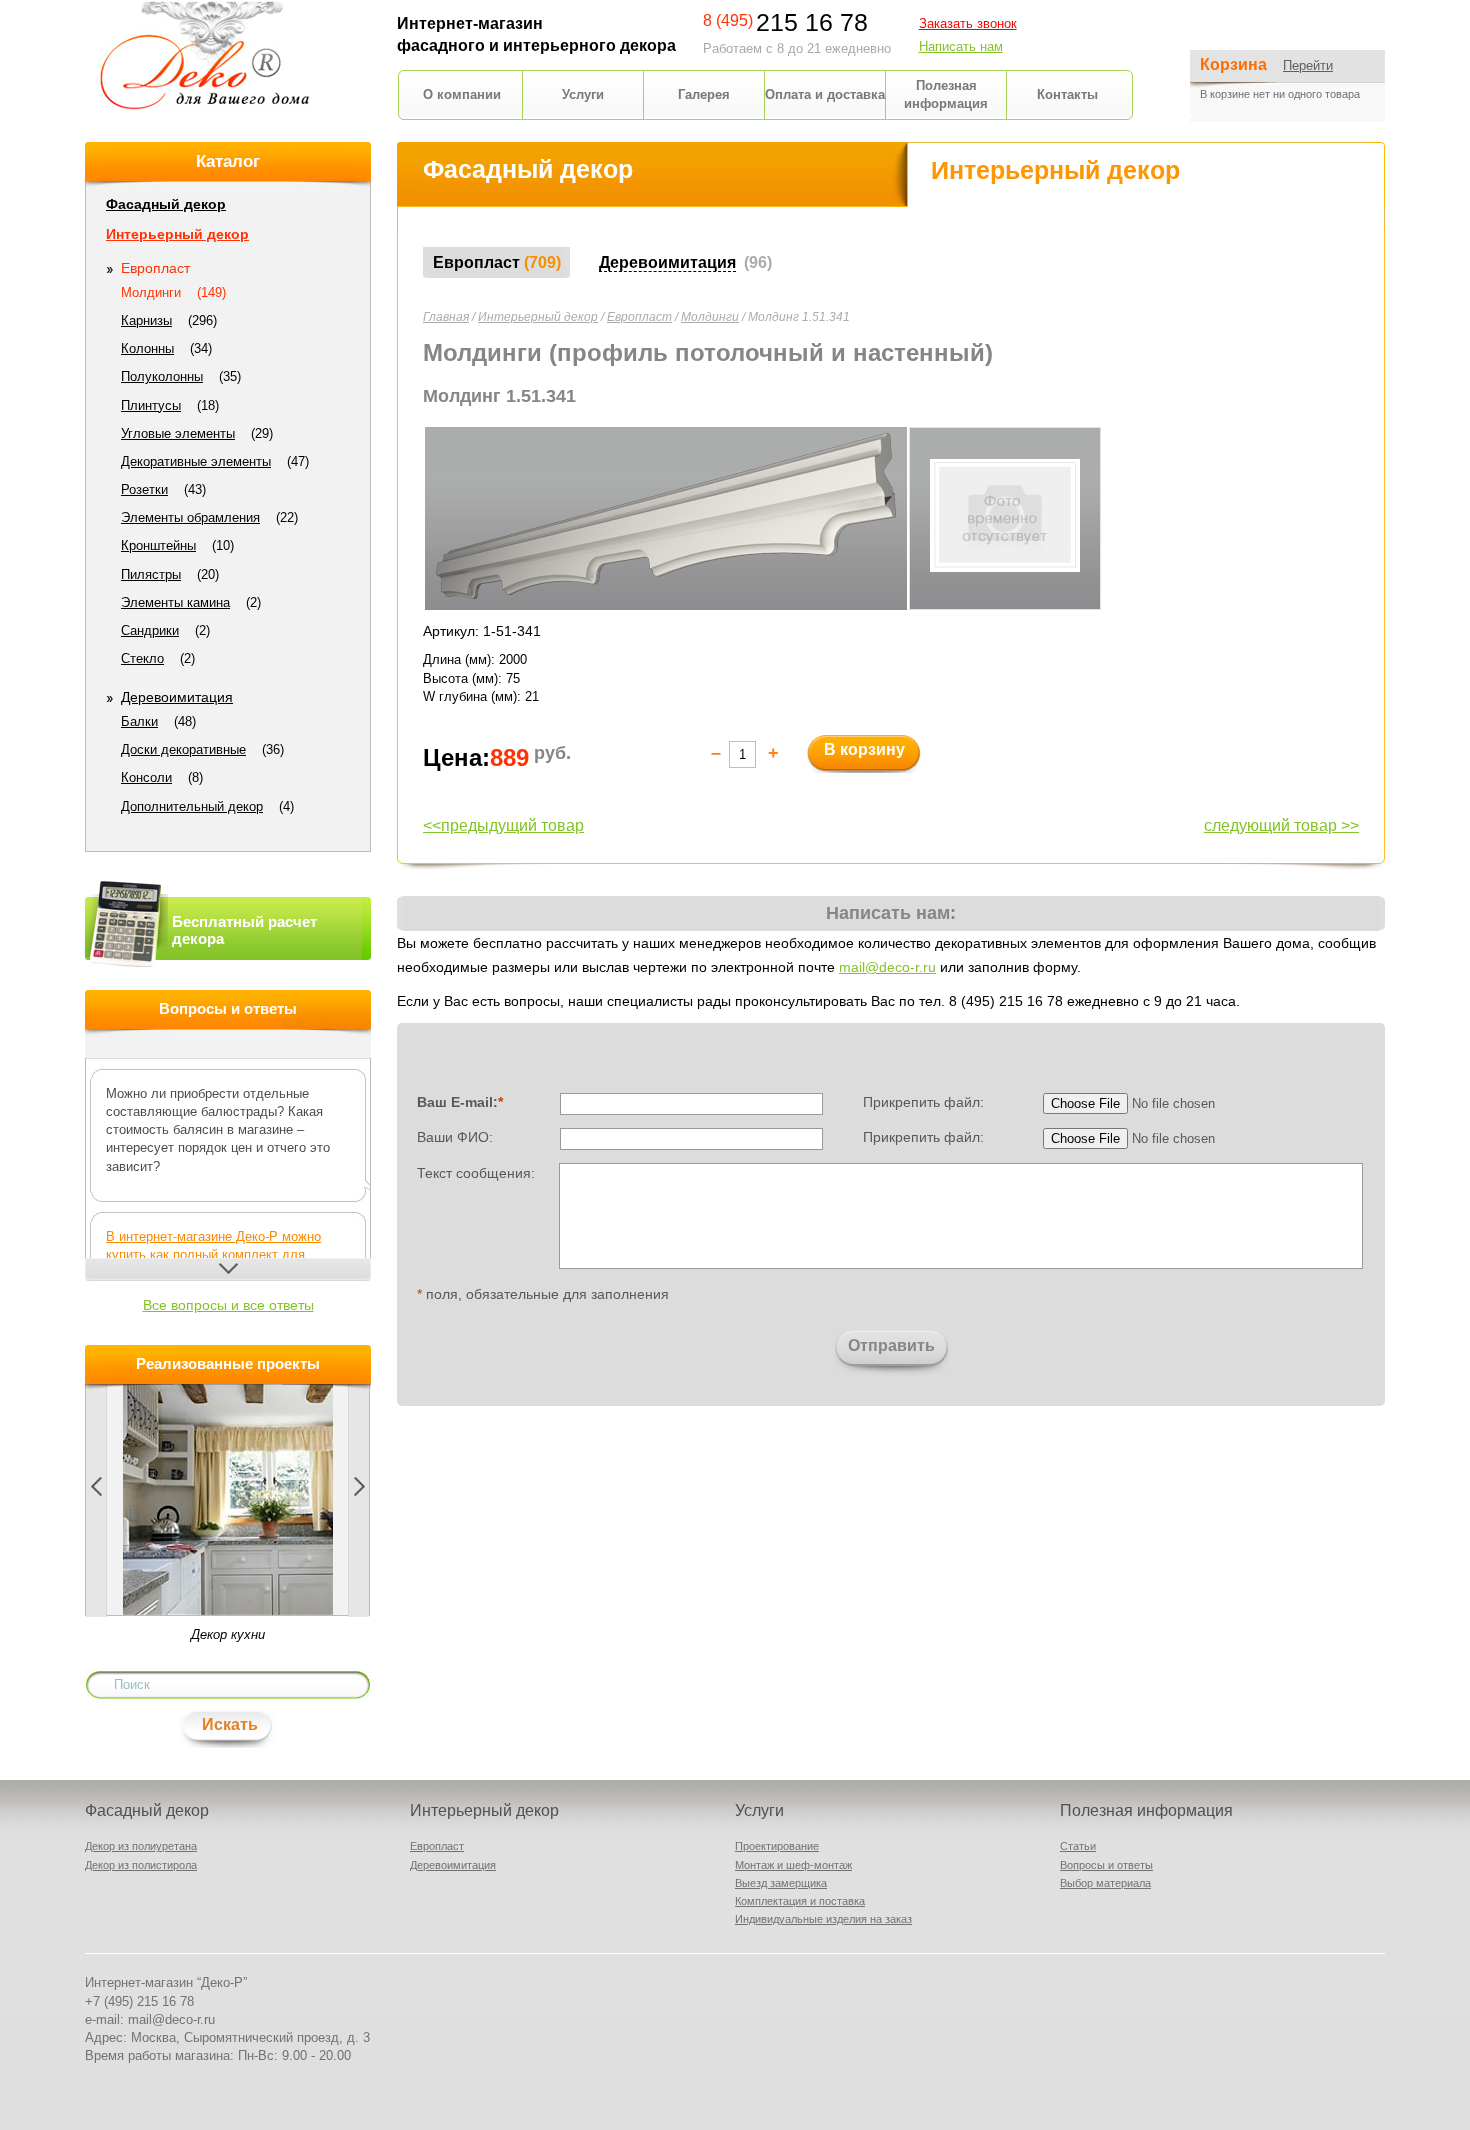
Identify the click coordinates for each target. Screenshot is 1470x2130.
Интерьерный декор (538, 317)
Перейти (1308, 65)
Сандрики (150, 630)
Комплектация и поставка (800, 1901)
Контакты (1067, 94)
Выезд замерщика (781, 1883)
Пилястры (151, 574)
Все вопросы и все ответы (228, 1305)
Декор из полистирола (141, 1865)
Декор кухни (228, 1634)
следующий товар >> (1281, 825)
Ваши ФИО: (455, 1137)
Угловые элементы (178, 433)
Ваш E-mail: (460, 1102)
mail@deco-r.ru (887, 967)
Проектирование (777, 1846)
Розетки (144, 489)
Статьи (1078, 1846)
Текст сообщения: (476, 1172)
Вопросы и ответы (1106, 1865)
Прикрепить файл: (923, 1102)
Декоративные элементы (196, 461)
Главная (446, 317)
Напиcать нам (961, 46)
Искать (230, 1724)
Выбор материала (1105, 1883)
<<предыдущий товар (503, 825)
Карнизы (146, 320)
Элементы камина (175, 602)
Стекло (142, 658)
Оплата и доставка (825, 94)
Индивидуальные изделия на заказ (823, 1919)
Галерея (704, 94)
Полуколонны (162, 376)
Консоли (146, 777)
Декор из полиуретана (141, 1846)
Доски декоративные (183, 749)
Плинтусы (151, 405)
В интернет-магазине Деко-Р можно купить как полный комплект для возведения (213, 1254)
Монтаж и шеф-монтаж (793, 1865)
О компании (462, 94)
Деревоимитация (177, 697)
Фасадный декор (166, 204)
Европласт (639, 317)
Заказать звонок (968, 23)
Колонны (147, 348)
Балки (139, 721)
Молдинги (710, 317)
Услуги (583, 94)
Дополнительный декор (192, 806)
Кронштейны (158, 545)
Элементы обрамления (190, 517)
